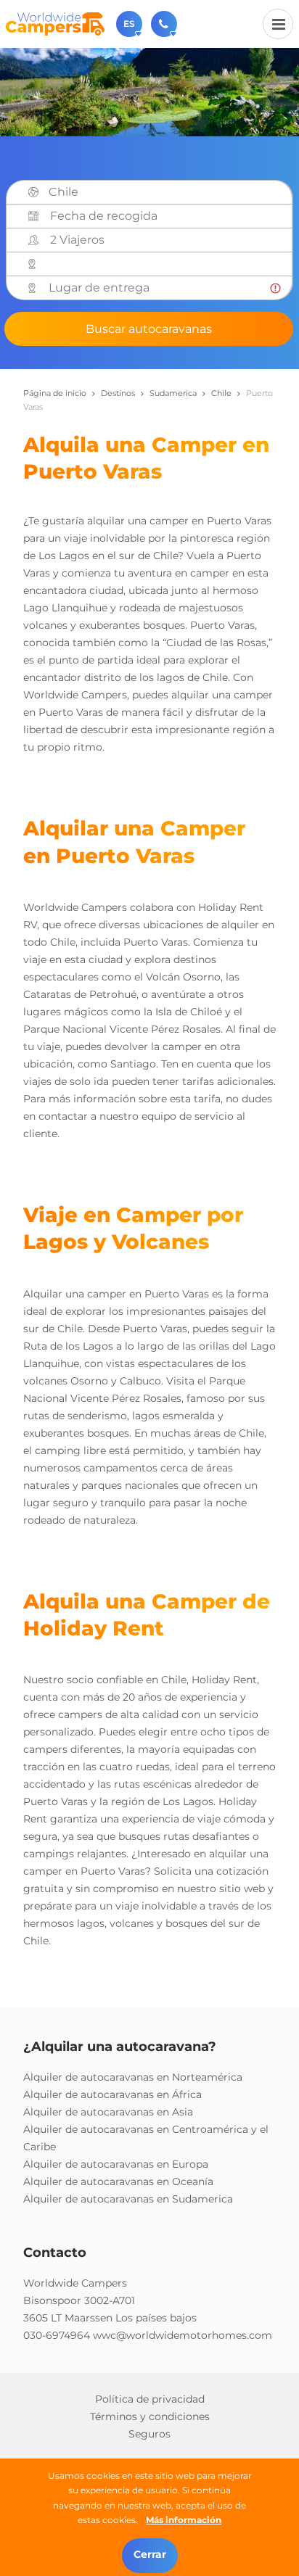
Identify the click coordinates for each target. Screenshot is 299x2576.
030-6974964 (57, 2335)
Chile (221, 393)
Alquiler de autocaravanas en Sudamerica (128, 2199)
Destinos (118, 393)
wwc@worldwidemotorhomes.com (183, 2335)
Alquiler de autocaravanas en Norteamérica (133, 2077)
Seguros (149, 2434)
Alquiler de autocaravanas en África (112, 2094)
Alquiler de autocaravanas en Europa (116, 2164)
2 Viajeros (77, 240)
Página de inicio (55, 393)
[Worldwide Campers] (55, 23)
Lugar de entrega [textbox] (99, 288)
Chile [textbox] (64, 192)
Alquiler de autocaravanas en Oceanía (118, 2181)
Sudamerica (173, 393)
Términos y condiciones (150, 2416)
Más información (184, 2520)
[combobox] (165, 192)
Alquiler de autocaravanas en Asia (108, 2112)
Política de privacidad (150, 2399)
